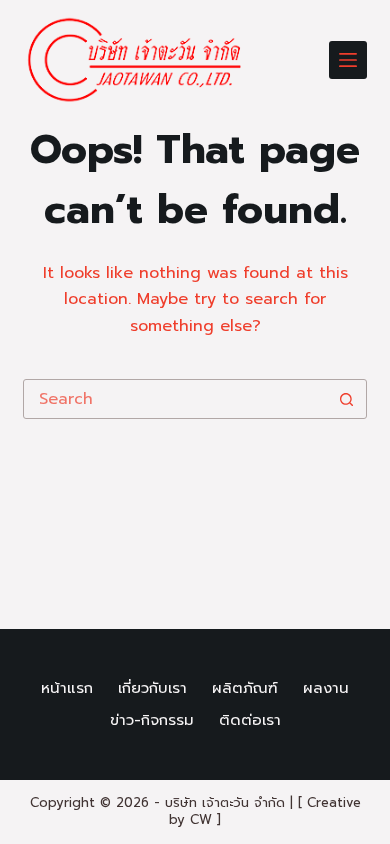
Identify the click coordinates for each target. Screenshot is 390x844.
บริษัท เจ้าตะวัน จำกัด (225, 802)
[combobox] (175, 399)
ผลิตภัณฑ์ (245, 689)
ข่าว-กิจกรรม (152, 721)
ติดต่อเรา (250, 721)
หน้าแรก (67, 689)
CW (201, 819)
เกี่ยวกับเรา (152, 689)
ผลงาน (326, 689)
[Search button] (347, 399)
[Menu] (348, 60)
